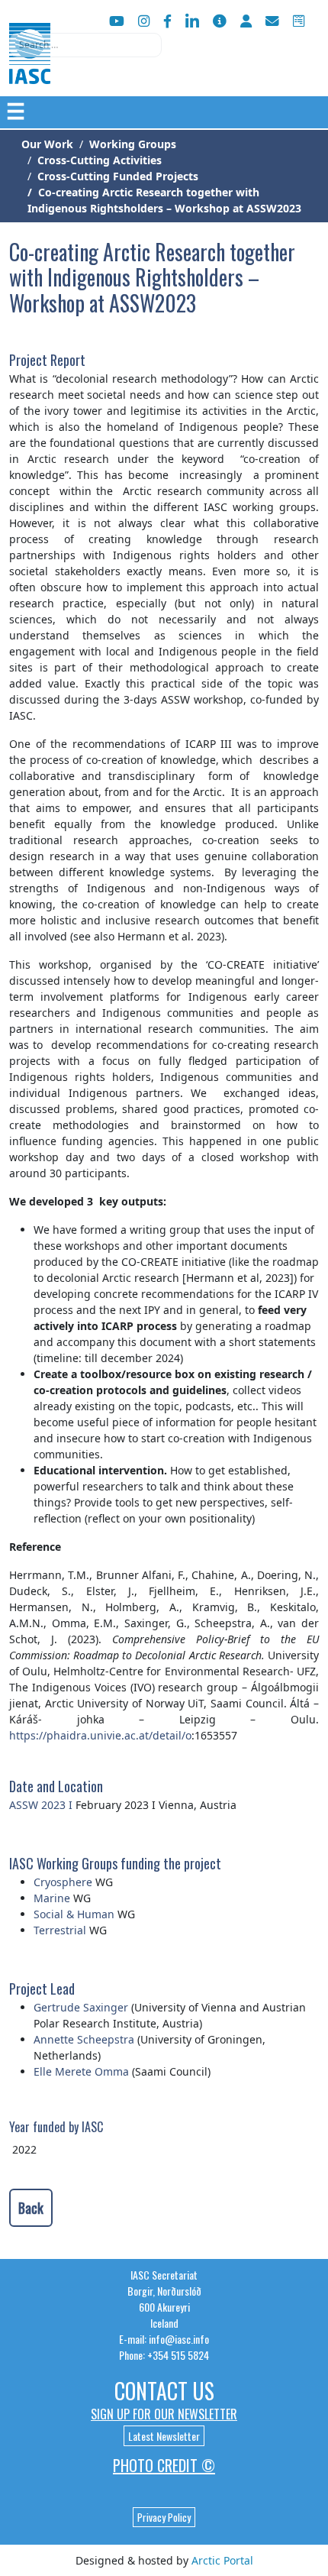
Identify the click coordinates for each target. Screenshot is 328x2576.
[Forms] (299, 21)
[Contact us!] (272, 21)
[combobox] (85, 45)
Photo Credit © (164, 2465)
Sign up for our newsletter (164, 2414)
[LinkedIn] (192, 21)
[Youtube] (117, 21)
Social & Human (74, 1914)
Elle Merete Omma (81, 2071)
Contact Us (164, 2391)
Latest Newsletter (164, 2436)
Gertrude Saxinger (81, 2007)
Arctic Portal (222, 2560)
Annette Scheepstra (84, 2039)
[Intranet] (246, 21)
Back (31, 2208)
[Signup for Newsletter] (220, 21)
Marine (53, 1898)
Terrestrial (60, 1930)
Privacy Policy (164, 2517)
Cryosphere (63, 1882)
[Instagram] (144, 21)
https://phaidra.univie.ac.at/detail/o (100, 1735)
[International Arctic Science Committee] (30, 69)
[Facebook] (167, 21)
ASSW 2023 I (41, 1805)
